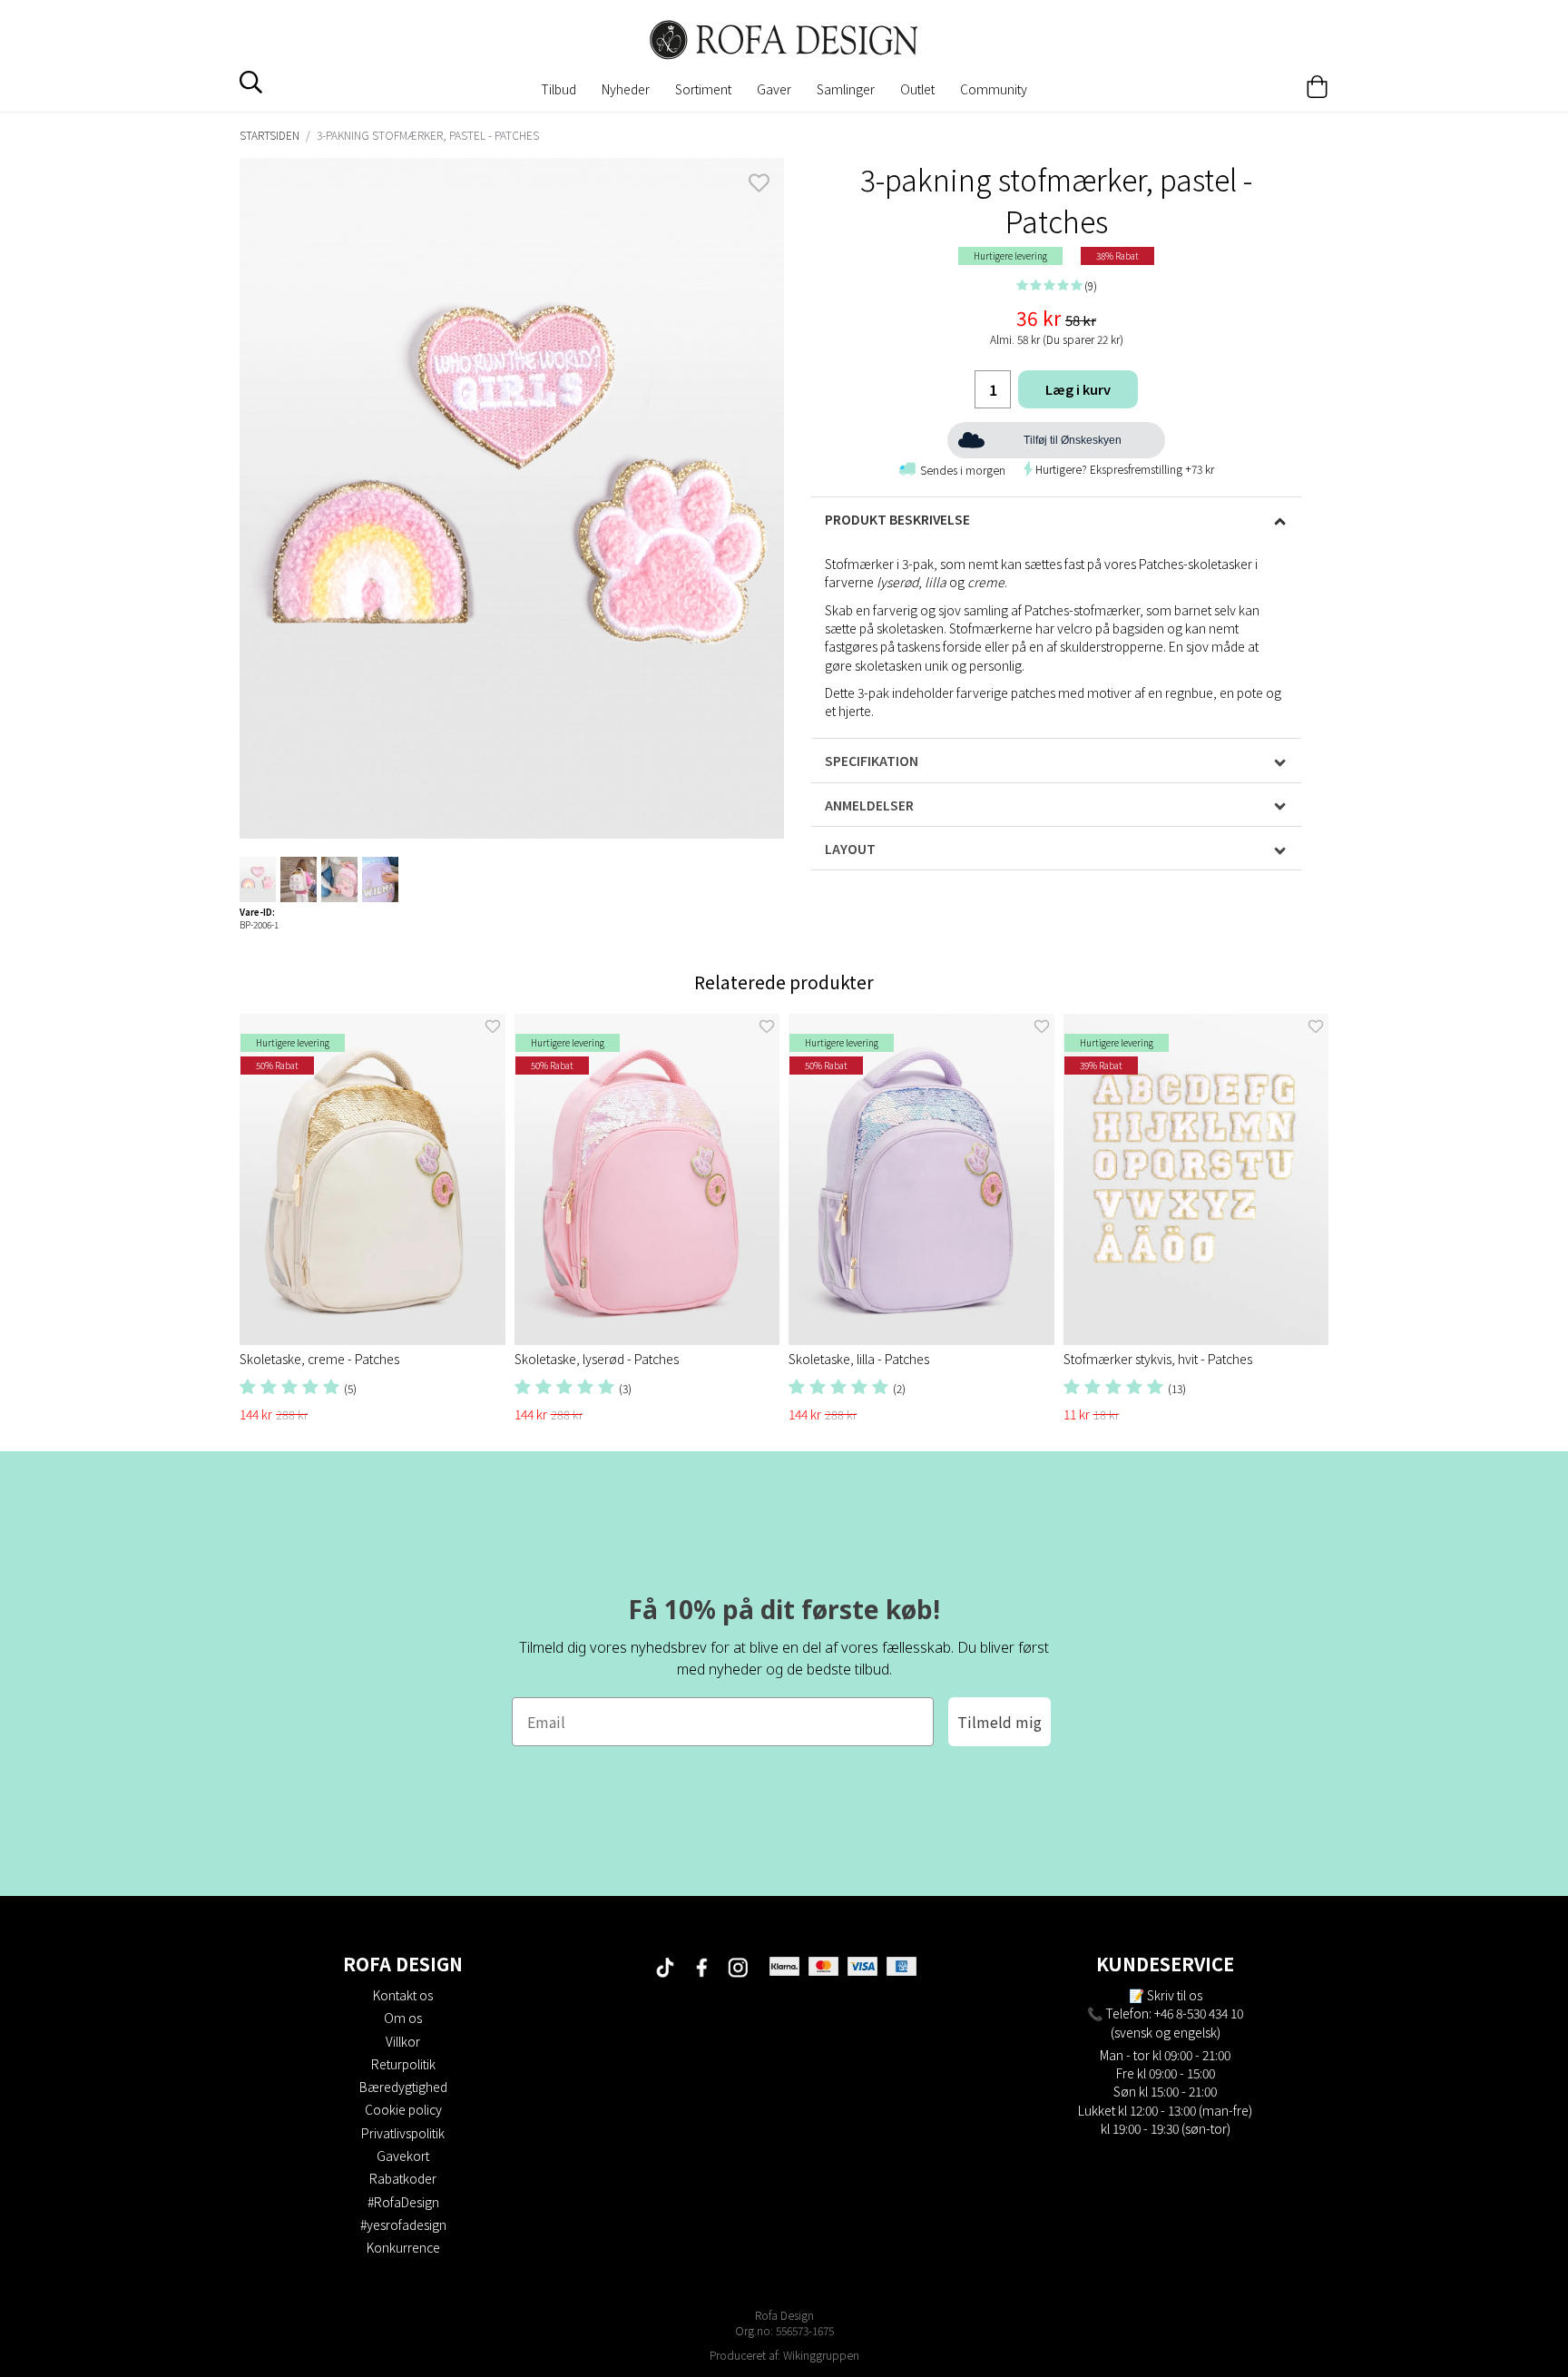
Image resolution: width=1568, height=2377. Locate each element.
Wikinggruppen (821, 2355)
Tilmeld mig (1000, 1722)
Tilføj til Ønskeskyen (1073, 440)
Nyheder (626, 89)
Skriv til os (1175, 1995)
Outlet (917, 89)
